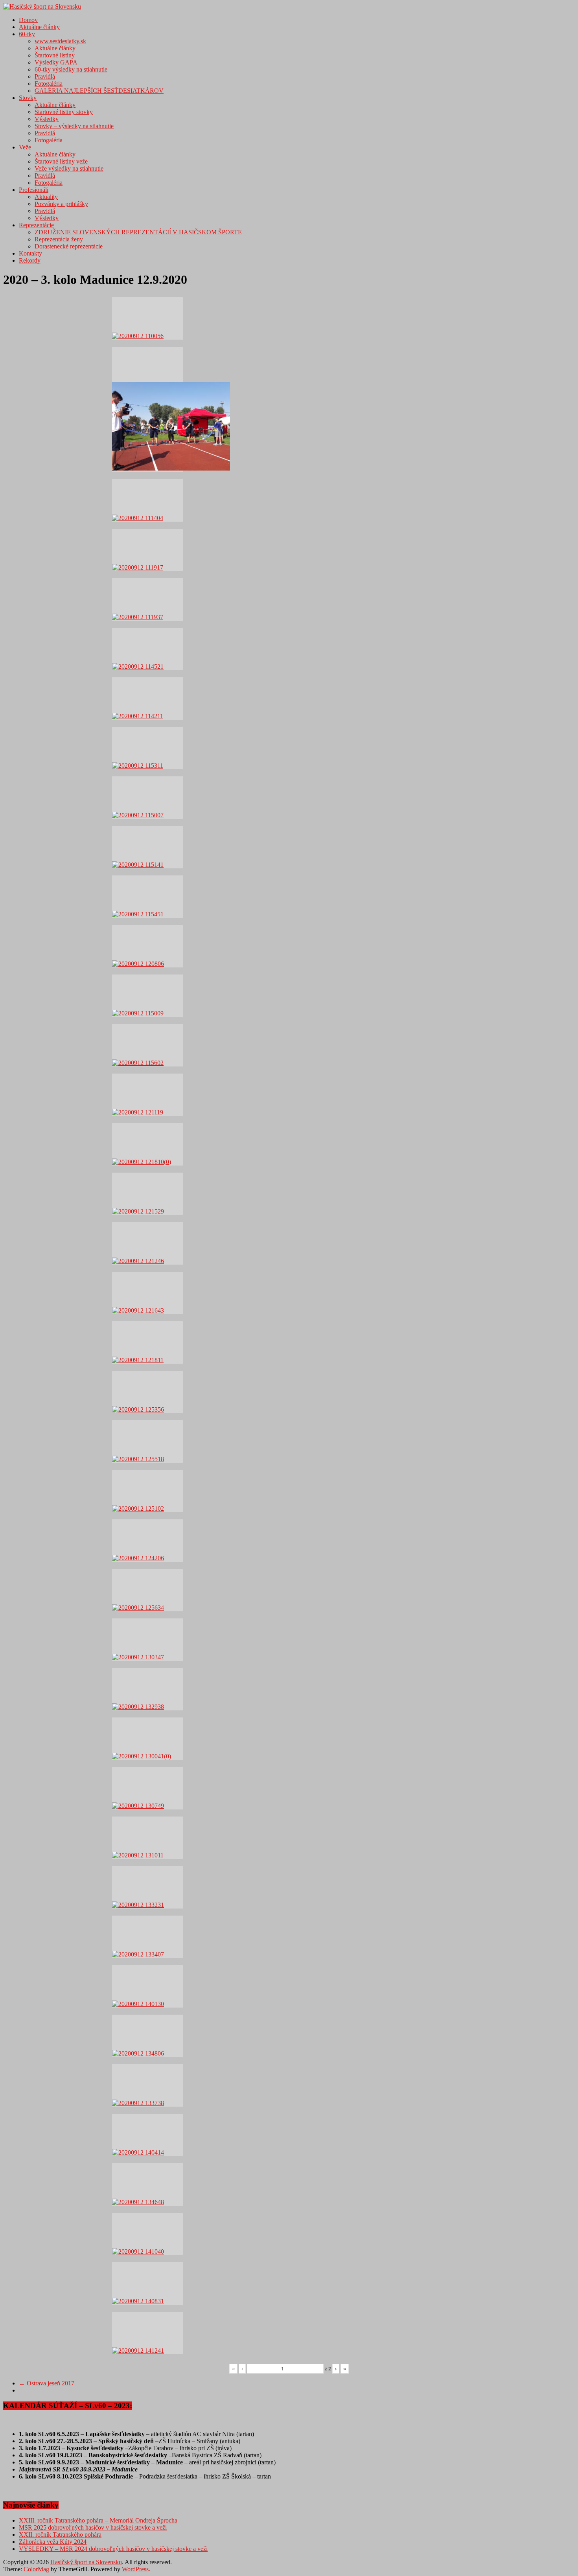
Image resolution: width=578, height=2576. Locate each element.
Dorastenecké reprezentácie (69, 246)
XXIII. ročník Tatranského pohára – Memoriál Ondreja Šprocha (98, 2520)
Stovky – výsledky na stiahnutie (74, 126)
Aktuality (46, 197)
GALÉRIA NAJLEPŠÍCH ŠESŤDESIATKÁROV (99, 91)
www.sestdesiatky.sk (60, 41)
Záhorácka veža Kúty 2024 (53, 2542)
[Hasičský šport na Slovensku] (42, 6)
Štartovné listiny (55, 55)
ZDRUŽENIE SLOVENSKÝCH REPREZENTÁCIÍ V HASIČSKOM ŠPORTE (138, 232)
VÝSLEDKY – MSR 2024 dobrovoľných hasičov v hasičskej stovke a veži (113, 2549)
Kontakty (30, 253)
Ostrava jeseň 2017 (47, 2383)
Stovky (28, 98)
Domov (28, 20)
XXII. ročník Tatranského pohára (60, 2535)
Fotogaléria (49, 84)
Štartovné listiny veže (61, 161)
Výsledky (47, 119)
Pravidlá (45, 76)
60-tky (27, 34)
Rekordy (30, 260)
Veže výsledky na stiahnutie (69, 168)
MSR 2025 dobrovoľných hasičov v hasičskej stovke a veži (93, 2527)
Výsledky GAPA (56, 62)
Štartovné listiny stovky (64, 112)
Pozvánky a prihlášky (61, 204)
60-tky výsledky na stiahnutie (71, 69)
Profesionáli (34, 190)
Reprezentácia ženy (59, 239)
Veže (25, 147)
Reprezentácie (36, 225)
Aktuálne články (39, 27)
